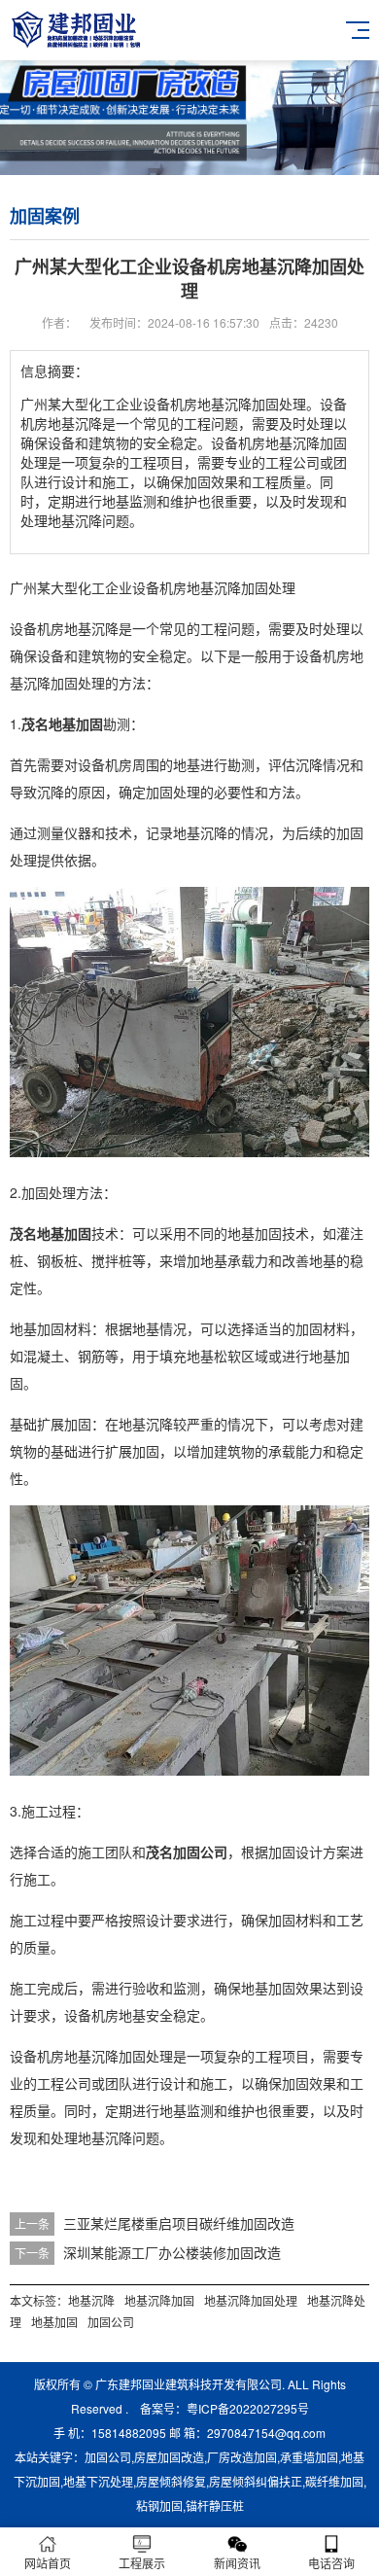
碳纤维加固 (334, 2481)
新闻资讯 (237, 2563)
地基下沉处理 (98, 2481)
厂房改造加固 (242, 2457)
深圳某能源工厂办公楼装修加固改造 (172, 2252)
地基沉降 (91, 2300)
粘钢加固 (159, 2505)
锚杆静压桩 (215, 2505)
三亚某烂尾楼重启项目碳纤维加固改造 (179, 2223)
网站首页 (48, 2563)
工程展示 (142, 2563)
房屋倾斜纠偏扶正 (256, 2481)
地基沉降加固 (159, 2300)
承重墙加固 (309, 2457)
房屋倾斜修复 (171, 2481)
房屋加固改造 (169, 2457)
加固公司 (111, 2322)
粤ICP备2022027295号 (248, 2408)
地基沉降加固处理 (251, 2300)
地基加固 (54, 2322)
